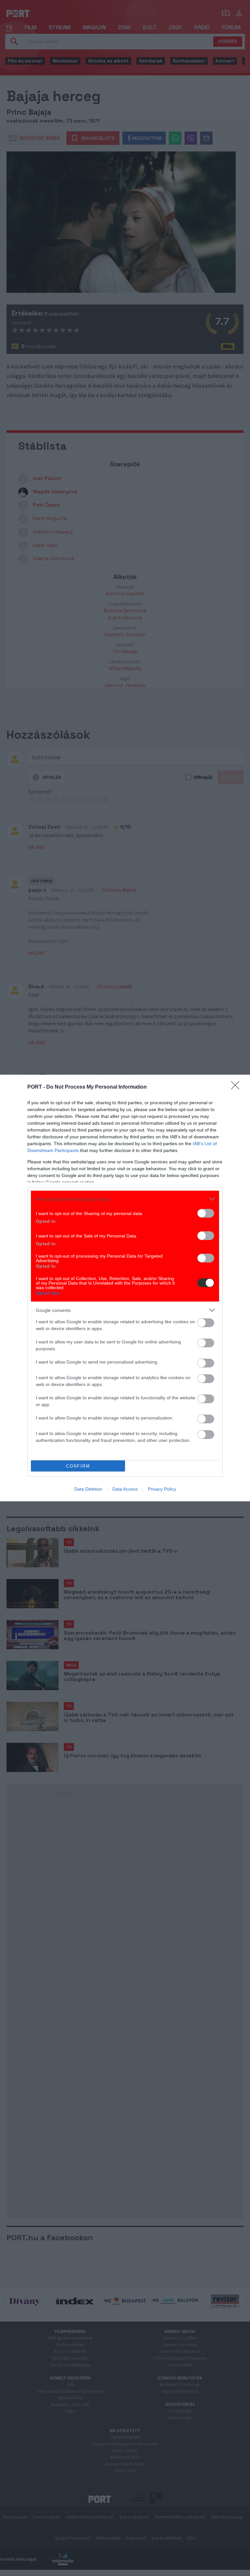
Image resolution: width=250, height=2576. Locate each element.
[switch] (206, 1213)
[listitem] (125, 1199)
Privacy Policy (162, 1489)
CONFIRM (78, 1466)
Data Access (125, 1489)
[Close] (237, 1087)
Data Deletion (88, 1489)
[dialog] (125, 1288)
